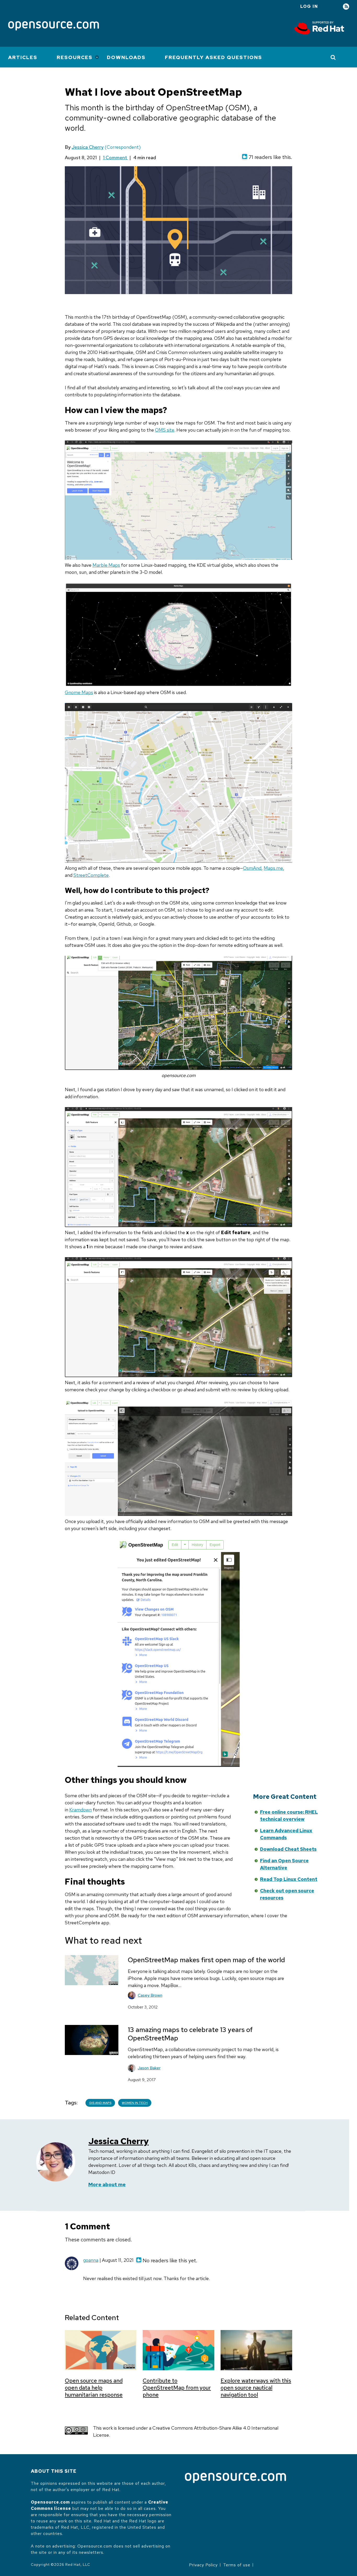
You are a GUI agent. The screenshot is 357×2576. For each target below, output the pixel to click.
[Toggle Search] (333, 57)
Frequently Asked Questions (214, 57)
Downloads (126, 57)
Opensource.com (50, 2502)
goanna (91, 2260)
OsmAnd (252, 868)
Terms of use (237, 2565)
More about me (107, 2185)
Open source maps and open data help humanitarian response (94, 2388)
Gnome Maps (79, 692)
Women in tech (135, 2103)
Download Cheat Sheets (288, 1849)
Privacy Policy (203, 2565)
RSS (346, 7)
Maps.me (273, 868)
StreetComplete (91, 875)
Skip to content (205, 1820)
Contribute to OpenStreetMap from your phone (177, 2388)
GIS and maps (100, 2103)
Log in (309, 6)
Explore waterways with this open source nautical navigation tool (256, 2388)
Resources (75, 57)
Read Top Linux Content (289, 1879)
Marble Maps (106, 565)
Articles (23, 57)
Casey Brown (150, 1995)
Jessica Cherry (88, 147)
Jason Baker (149, 2068)
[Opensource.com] (54, 26)
